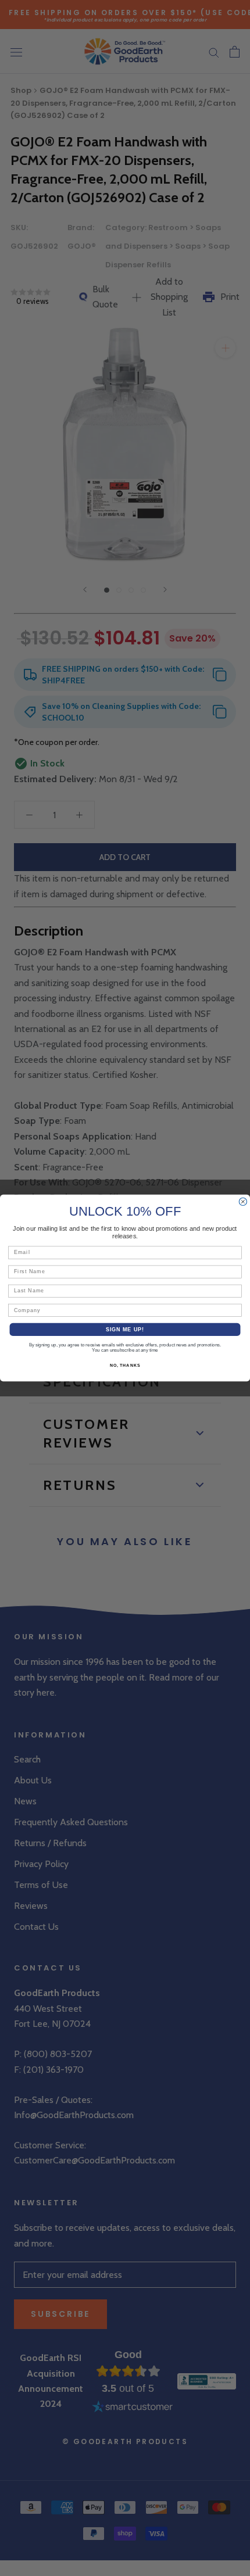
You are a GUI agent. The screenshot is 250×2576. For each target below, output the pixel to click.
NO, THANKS (125, 1366)
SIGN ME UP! (125, 1329)
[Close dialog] (243, 1201)
